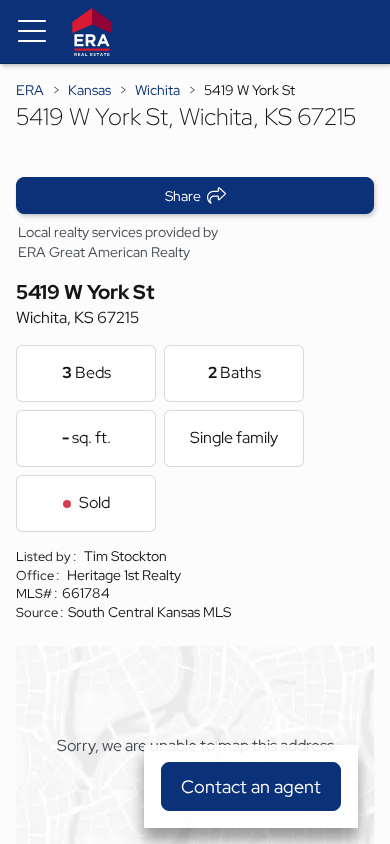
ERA (30, 90)
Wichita (157, 90)
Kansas (89, 90)
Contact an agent (251, 786)
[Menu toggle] (32, 32)
